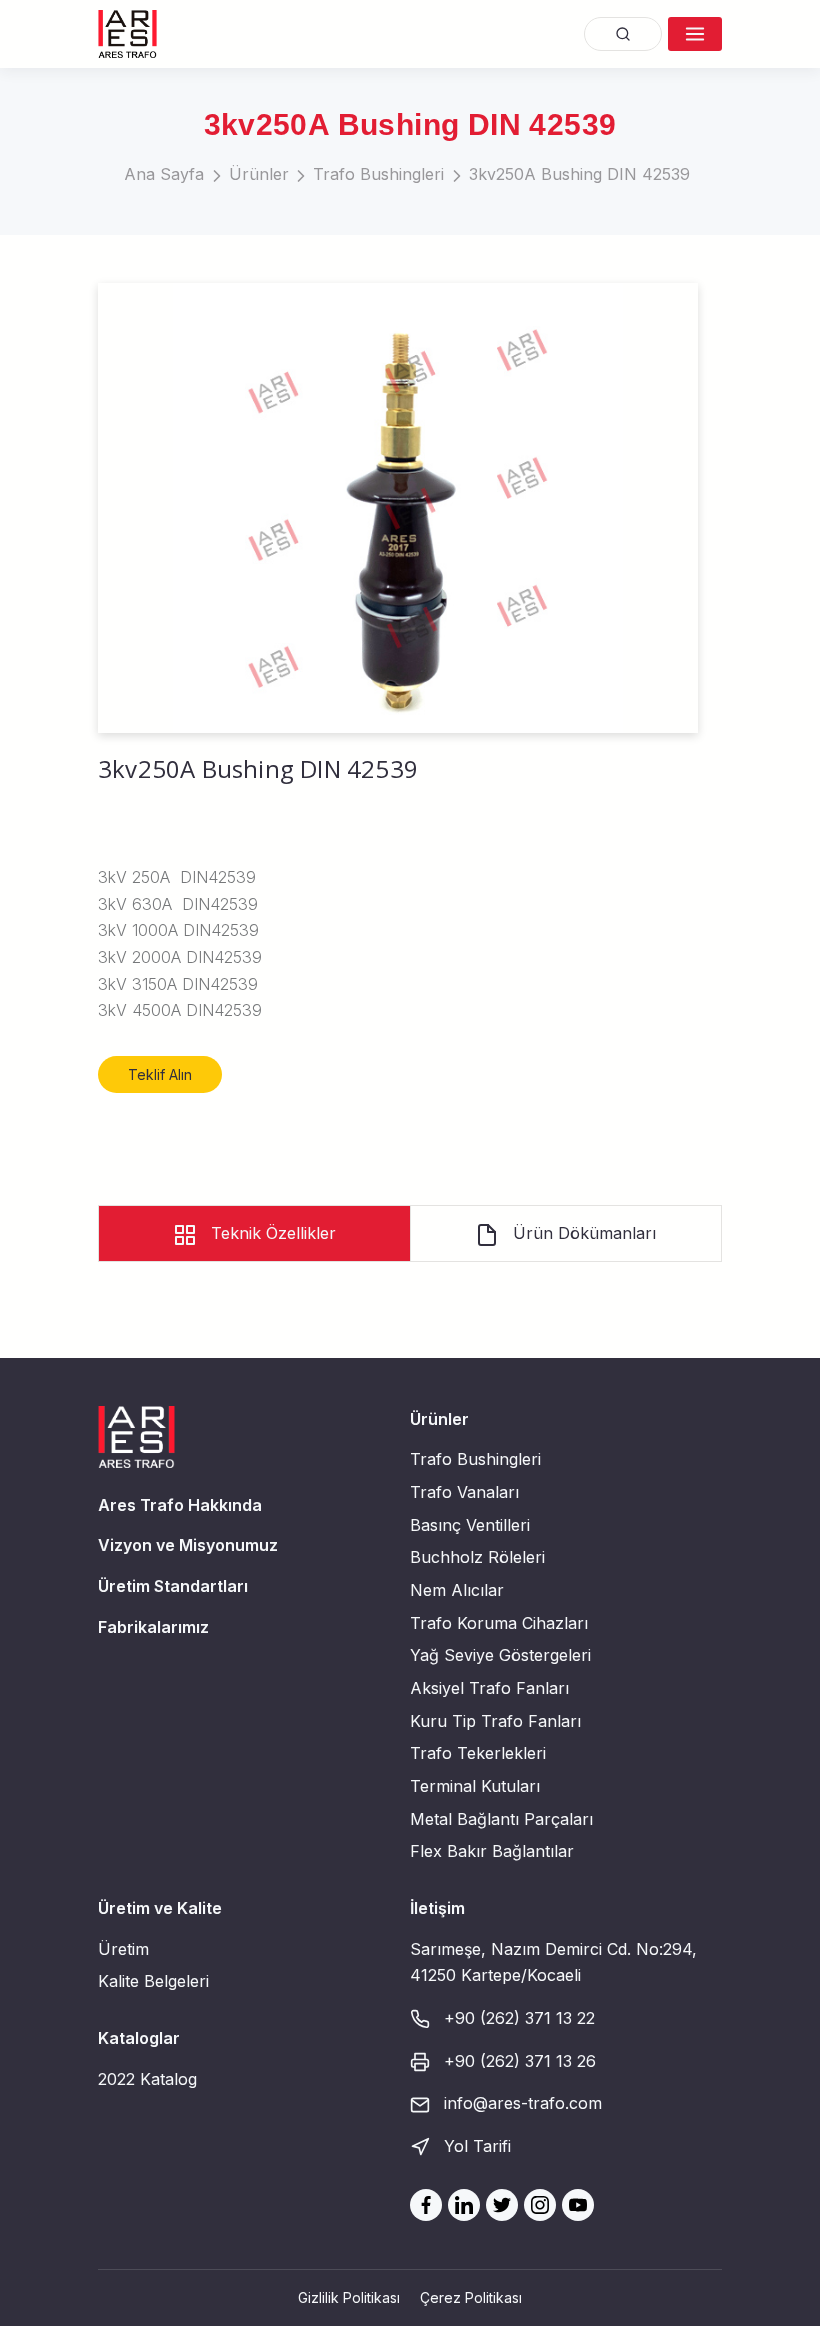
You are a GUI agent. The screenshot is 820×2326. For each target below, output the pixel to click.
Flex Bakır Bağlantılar (492, 1851)
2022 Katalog (147, 2079)
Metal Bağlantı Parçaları (501, 1819)
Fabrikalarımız (153, 1627)
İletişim (437, 1908)
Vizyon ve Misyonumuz (188, 1545)
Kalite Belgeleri (153, 1981)
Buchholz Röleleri (477, 1557)
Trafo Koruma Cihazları (499, 1623)
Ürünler (259, 174)
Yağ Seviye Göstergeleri (500, 1655)
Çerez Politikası (471, 2297)
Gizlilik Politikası (349, 2297)
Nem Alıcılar (457, 1590)
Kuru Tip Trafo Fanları (495, 1721)
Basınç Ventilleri (470, 1525)
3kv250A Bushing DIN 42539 (579, 174)
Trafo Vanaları (464, 1492)
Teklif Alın (160, 1074)
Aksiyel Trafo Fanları (489, 1688)
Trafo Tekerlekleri (478, 1753)
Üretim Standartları (173, 1586)
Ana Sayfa (164, 174)
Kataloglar (139, 2038)
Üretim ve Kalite (160, 1908)
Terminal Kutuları (475, 1786)
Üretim (123, 1949)
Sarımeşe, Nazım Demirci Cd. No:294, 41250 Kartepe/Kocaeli (553, 1962)
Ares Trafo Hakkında (180, 1505)
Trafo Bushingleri (378, 174)
